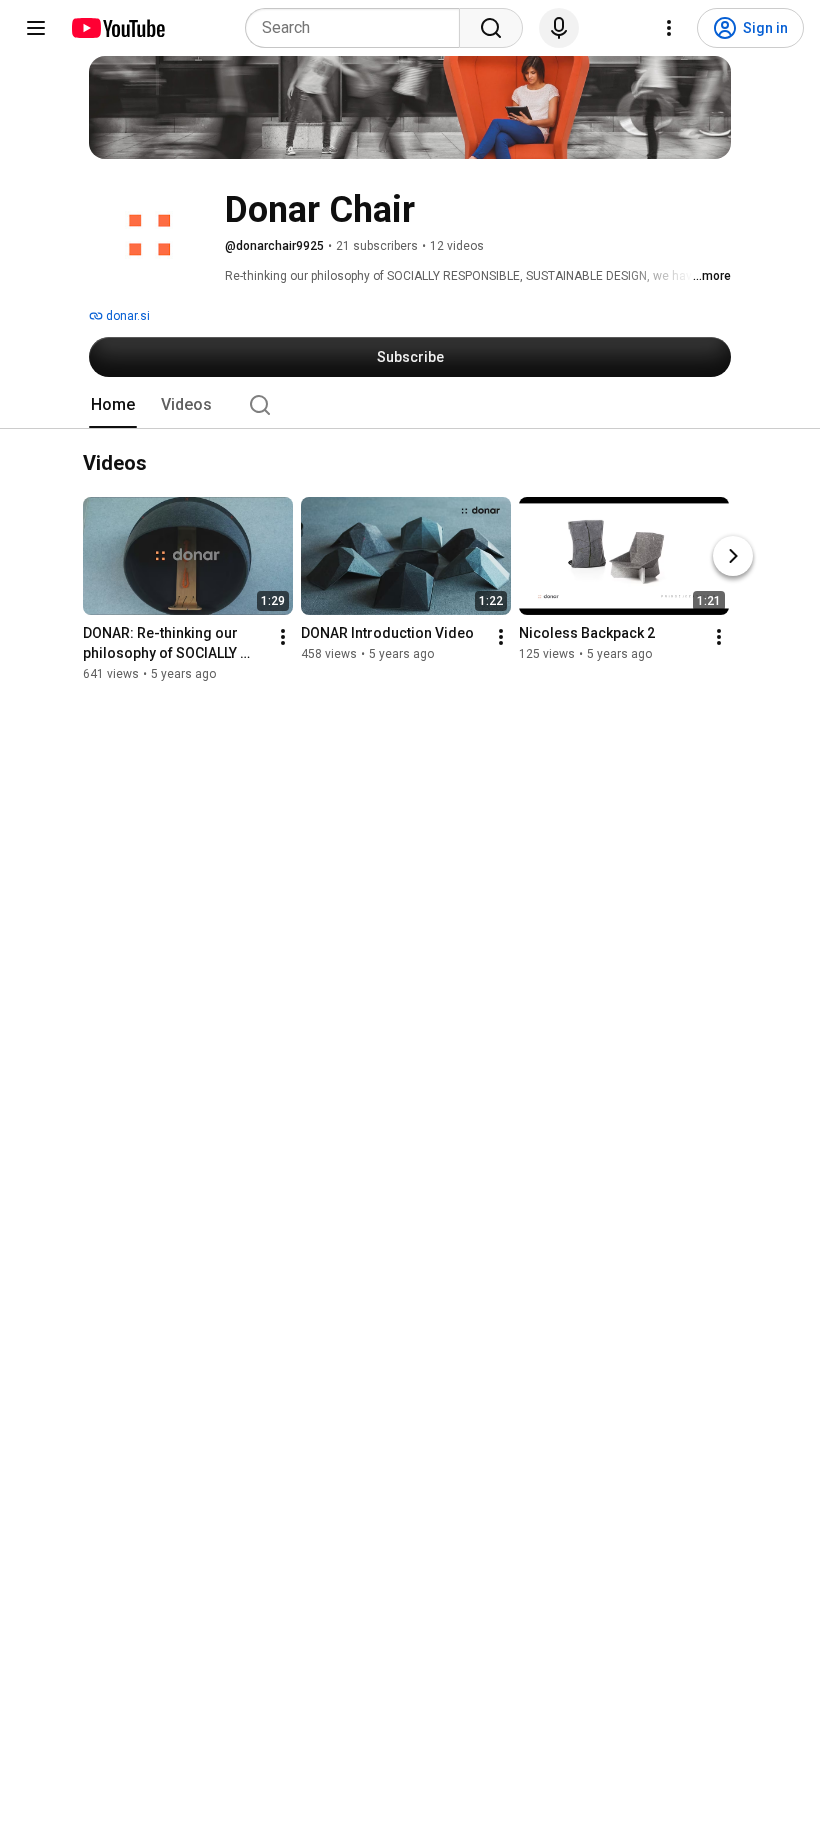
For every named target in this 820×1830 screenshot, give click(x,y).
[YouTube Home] (117, 28)
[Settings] (669, 28)
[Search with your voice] (559, 28)
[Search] (491, 28)
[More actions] (283, 638)
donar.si (126, 316)
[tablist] (410, 405)
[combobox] (358, 28)
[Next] (733, 557)
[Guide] (36, 28)
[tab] (113, 405)
